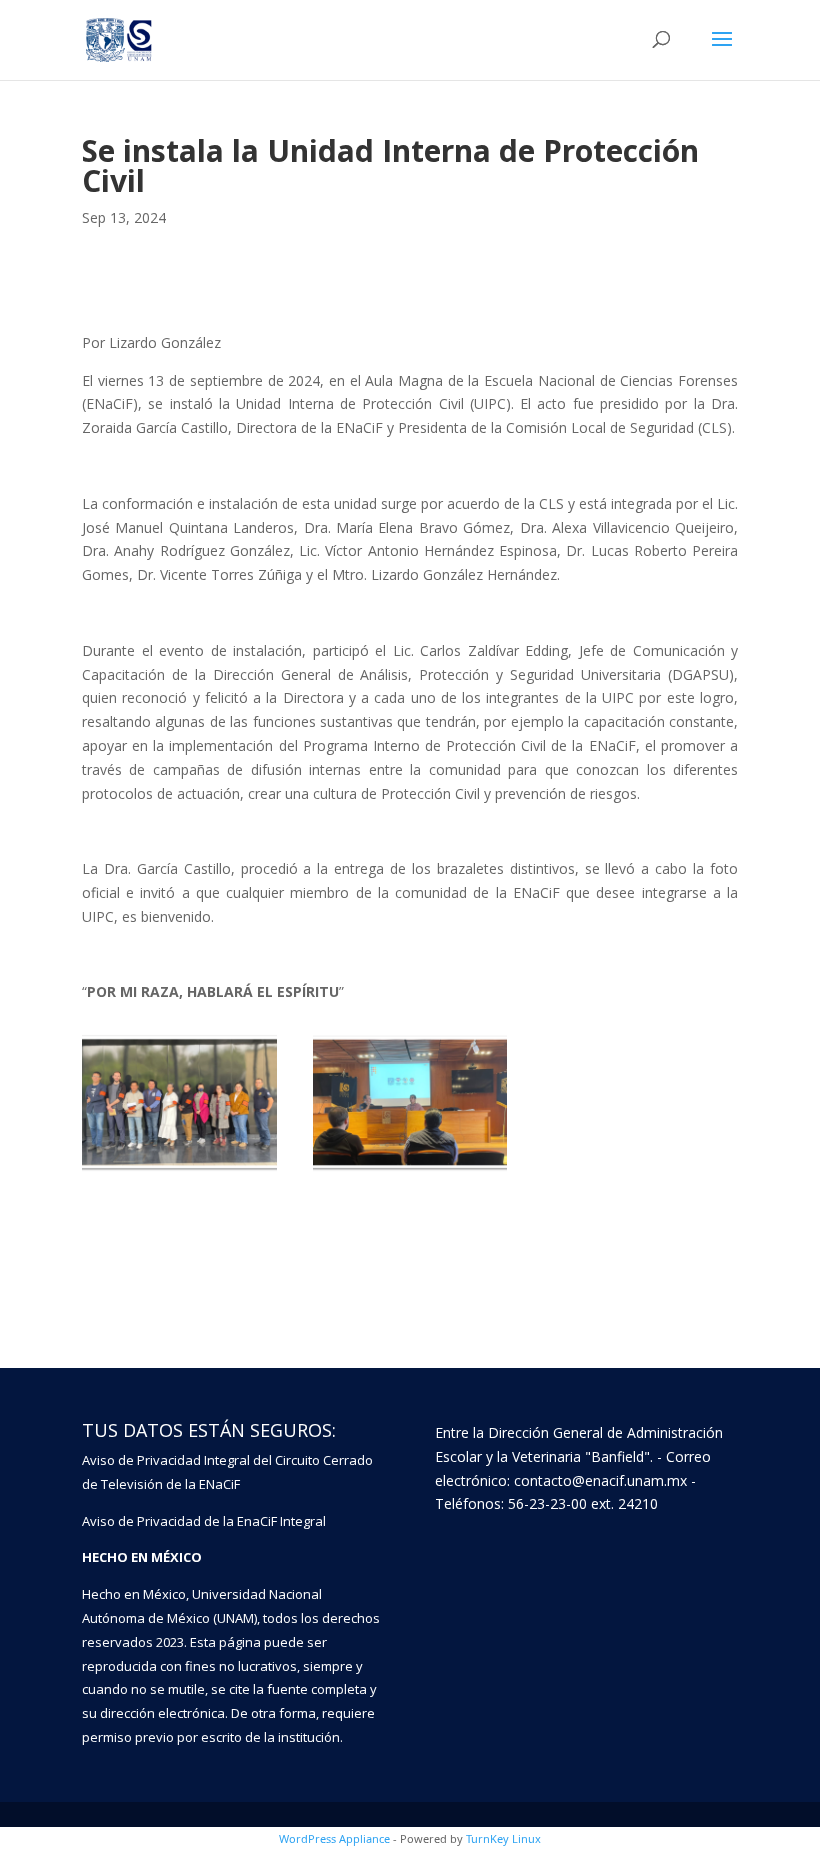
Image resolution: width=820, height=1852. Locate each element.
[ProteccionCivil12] (179, 1171)
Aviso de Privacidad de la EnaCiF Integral (204, 1521)
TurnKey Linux (503, 1838)
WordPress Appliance (334, 1838)
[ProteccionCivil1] (410, 1171)
